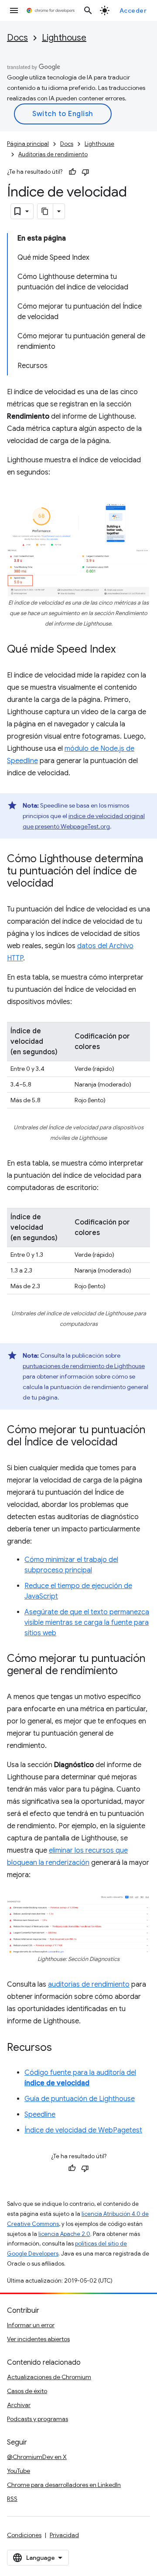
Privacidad (64, 2535)
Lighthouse (64, 38)
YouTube (19, 2471)
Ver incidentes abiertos (38, 2339)
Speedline (40, 2115)
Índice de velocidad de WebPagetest (83, 2130)
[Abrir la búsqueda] (88, 10)
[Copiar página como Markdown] (45, 211)
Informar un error (31, 2325)
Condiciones (24, 2535)
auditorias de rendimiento (89, 1984)
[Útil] (72, 172)
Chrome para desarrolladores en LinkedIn (64, 2485)
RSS (12, 2499)
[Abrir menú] (14, 10)
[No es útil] (85, 172)
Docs (17, 38)
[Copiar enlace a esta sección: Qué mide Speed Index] (124, 650)
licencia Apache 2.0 (64, 2234)
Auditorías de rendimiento (53, 154)
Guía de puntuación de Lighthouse (80, 2099)
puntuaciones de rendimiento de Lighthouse (84, 1366)
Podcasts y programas (38, 2419)
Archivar (19, 2405)
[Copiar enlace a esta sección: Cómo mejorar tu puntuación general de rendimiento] (126, 1671)
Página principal (28, 144)
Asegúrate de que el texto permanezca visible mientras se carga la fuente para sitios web (87, 1623)
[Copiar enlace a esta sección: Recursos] (61, 2048)
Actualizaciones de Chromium (49, 2377)
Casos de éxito (27, 2391)
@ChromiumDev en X (37, 2457)
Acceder (133, 10)
